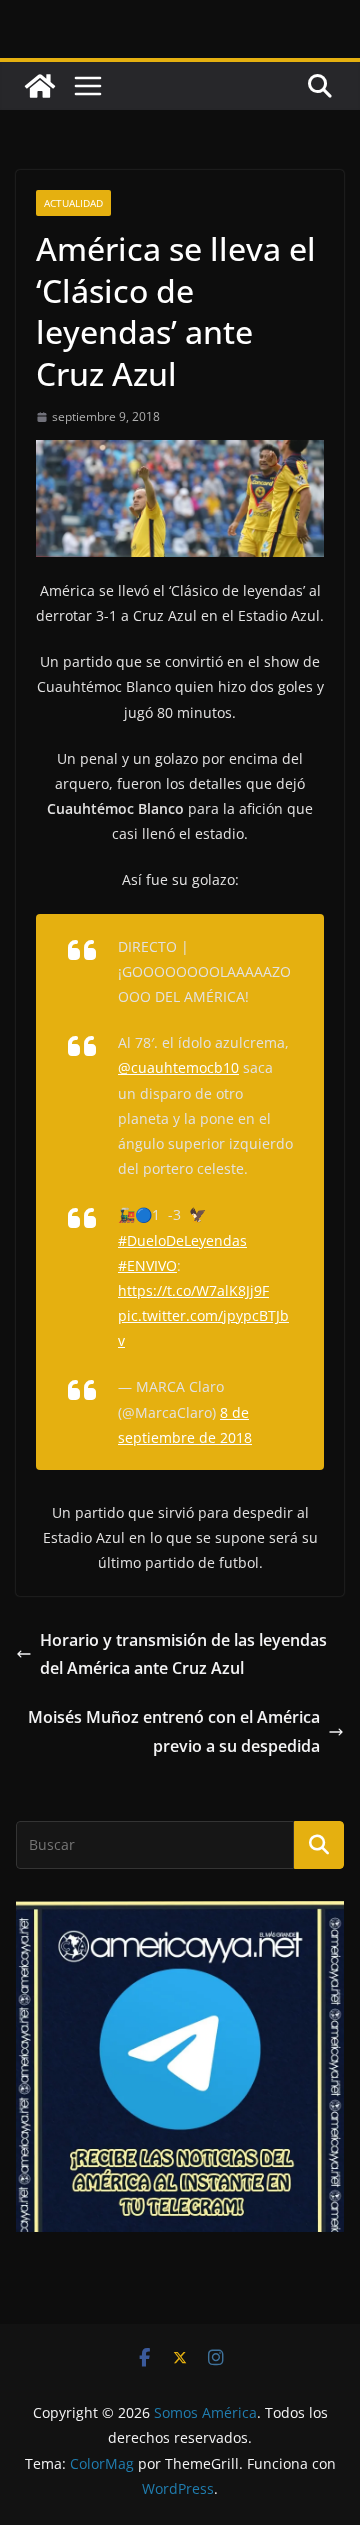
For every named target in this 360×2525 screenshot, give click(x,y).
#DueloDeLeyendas (182, 1240)
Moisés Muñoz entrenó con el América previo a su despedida (174, 1731)
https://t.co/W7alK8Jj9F (193, 1290)
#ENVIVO (147, 1265)
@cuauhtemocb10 (178, 1067)
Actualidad (73, 203)
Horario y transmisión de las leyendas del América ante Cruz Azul (183, 1654)
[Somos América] (40, 86)
